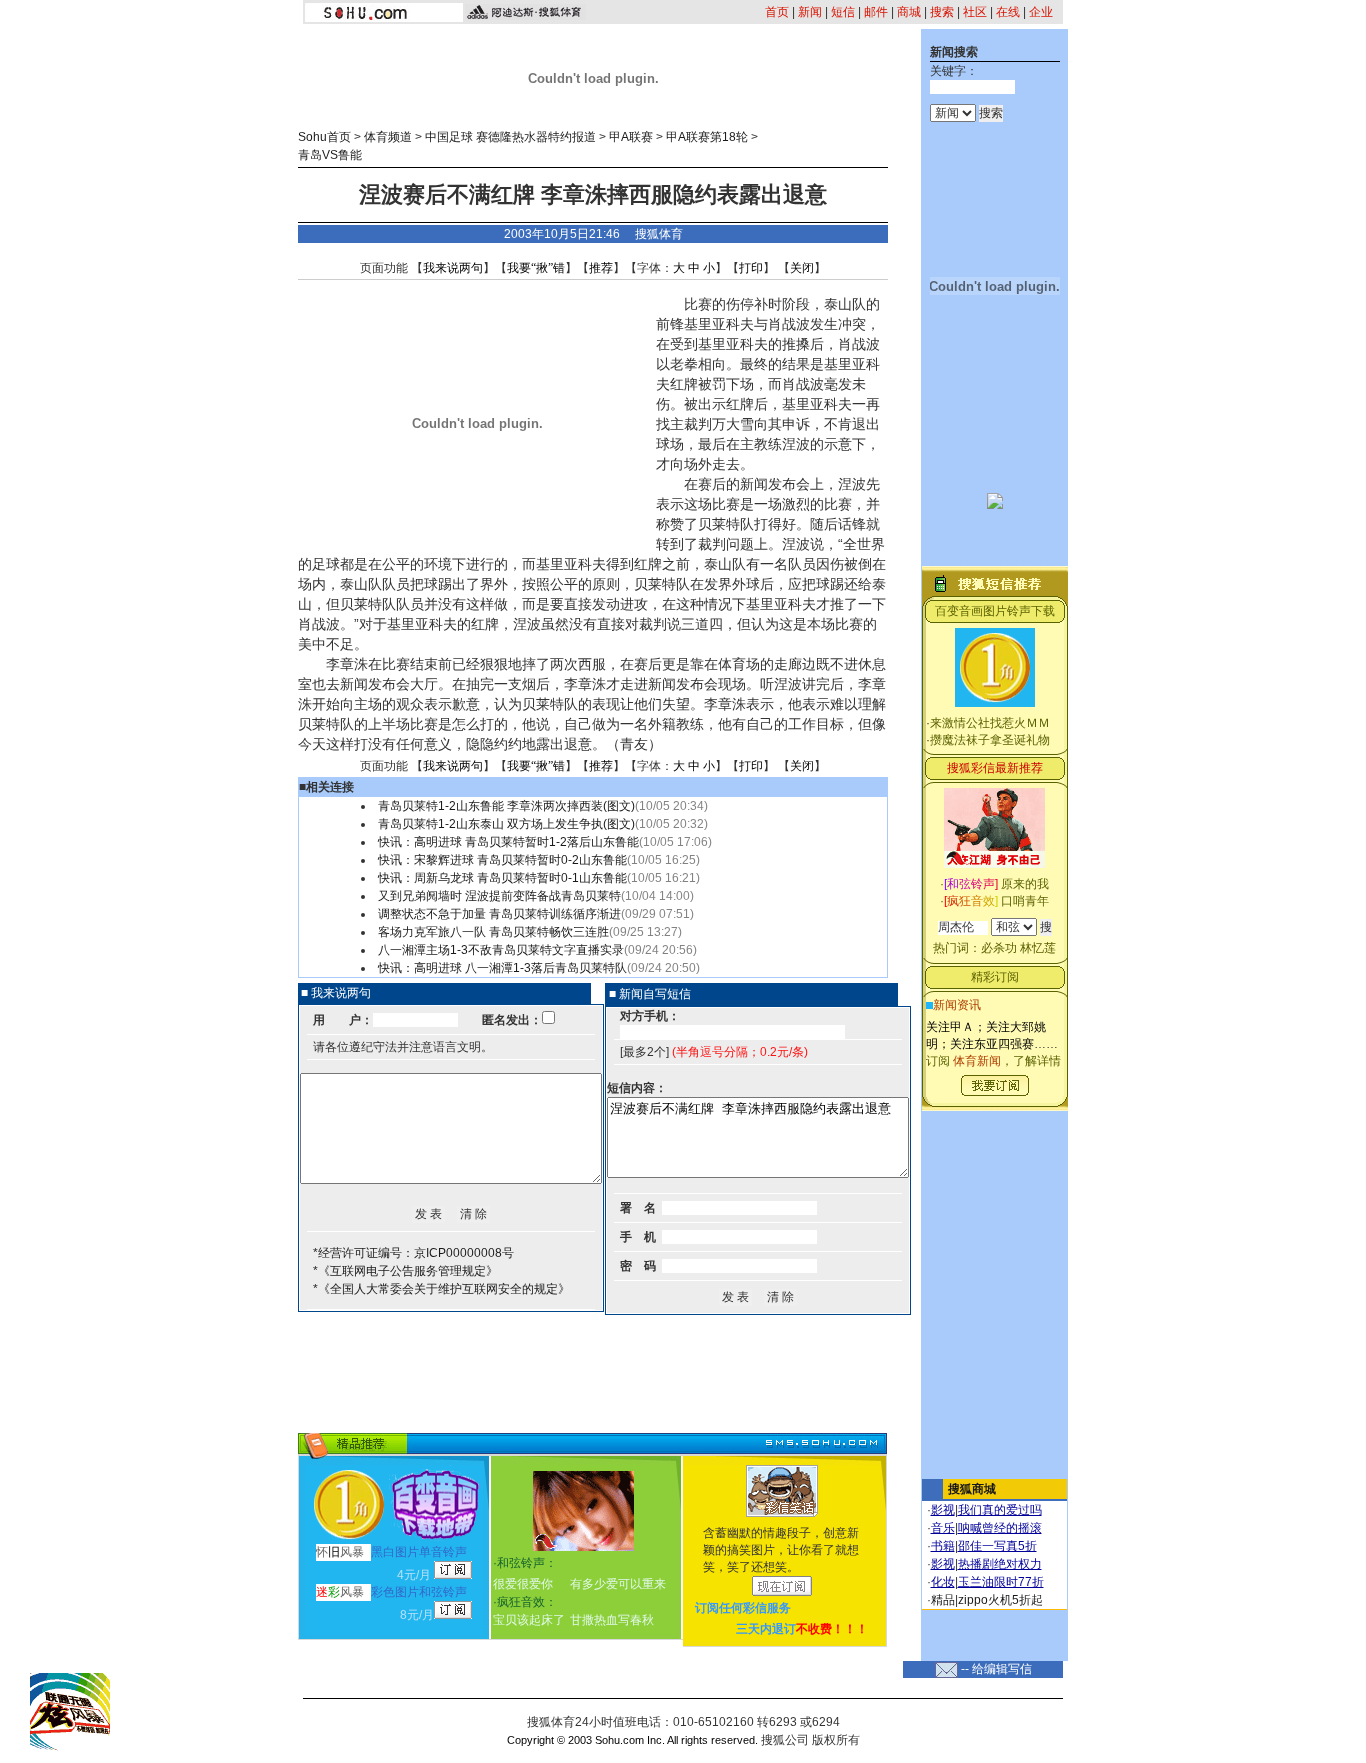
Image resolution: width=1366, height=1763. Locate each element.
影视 (943, 1510)
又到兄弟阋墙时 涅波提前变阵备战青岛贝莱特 (499, 896)
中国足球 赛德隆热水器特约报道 (510, 137)
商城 (909, 12)
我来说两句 (453, 268)
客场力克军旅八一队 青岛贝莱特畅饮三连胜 (493, 932)
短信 (843, 12)
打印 (751, 268)
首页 (777, 12)
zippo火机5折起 (1000, 1600)
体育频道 (388, 137)
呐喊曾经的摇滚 (1000, 1528)
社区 (975, 12)
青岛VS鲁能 (330, 155)
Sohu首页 (324, 137)
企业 (1041, 12)
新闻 (810, 12)
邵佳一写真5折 (997, 1546)
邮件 (876, 12)
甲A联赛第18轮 (707, 137)
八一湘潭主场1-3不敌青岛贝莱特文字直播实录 (501, 950)
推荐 (601, 268)
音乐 (943, 1528)
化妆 (943, 1582)
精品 (943, 1600)
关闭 (802, 268)
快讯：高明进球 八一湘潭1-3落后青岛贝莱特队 (502, 968)
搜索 (942, 12)
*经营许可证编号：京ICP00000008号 (413, 1253)
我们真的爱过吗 (1000, 1510)
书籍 (943, 1546)
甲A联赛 (631, 137)
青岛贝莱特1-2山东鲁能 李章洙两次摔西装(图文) (506, 806)
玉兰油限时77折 (1001, 1582)
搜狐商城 (972, 1489)
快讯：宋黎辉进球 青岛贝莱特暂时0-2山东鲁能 (502, 860)
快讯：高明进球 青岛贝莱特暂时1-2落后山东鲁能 (508, 842)
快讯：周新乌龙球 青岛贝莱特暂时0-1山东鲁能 (502, 878)
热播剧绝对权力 (1000, 1564)
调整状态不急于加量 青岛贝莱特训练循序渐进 (499, 914)
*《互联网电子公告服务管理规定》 (405, 1271)
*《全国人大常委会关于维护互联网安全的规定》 (441, 1289)
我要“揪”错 (536, 268)
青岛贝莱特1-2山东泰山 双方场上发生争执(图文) (506, 824)
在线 (1008, 12)
